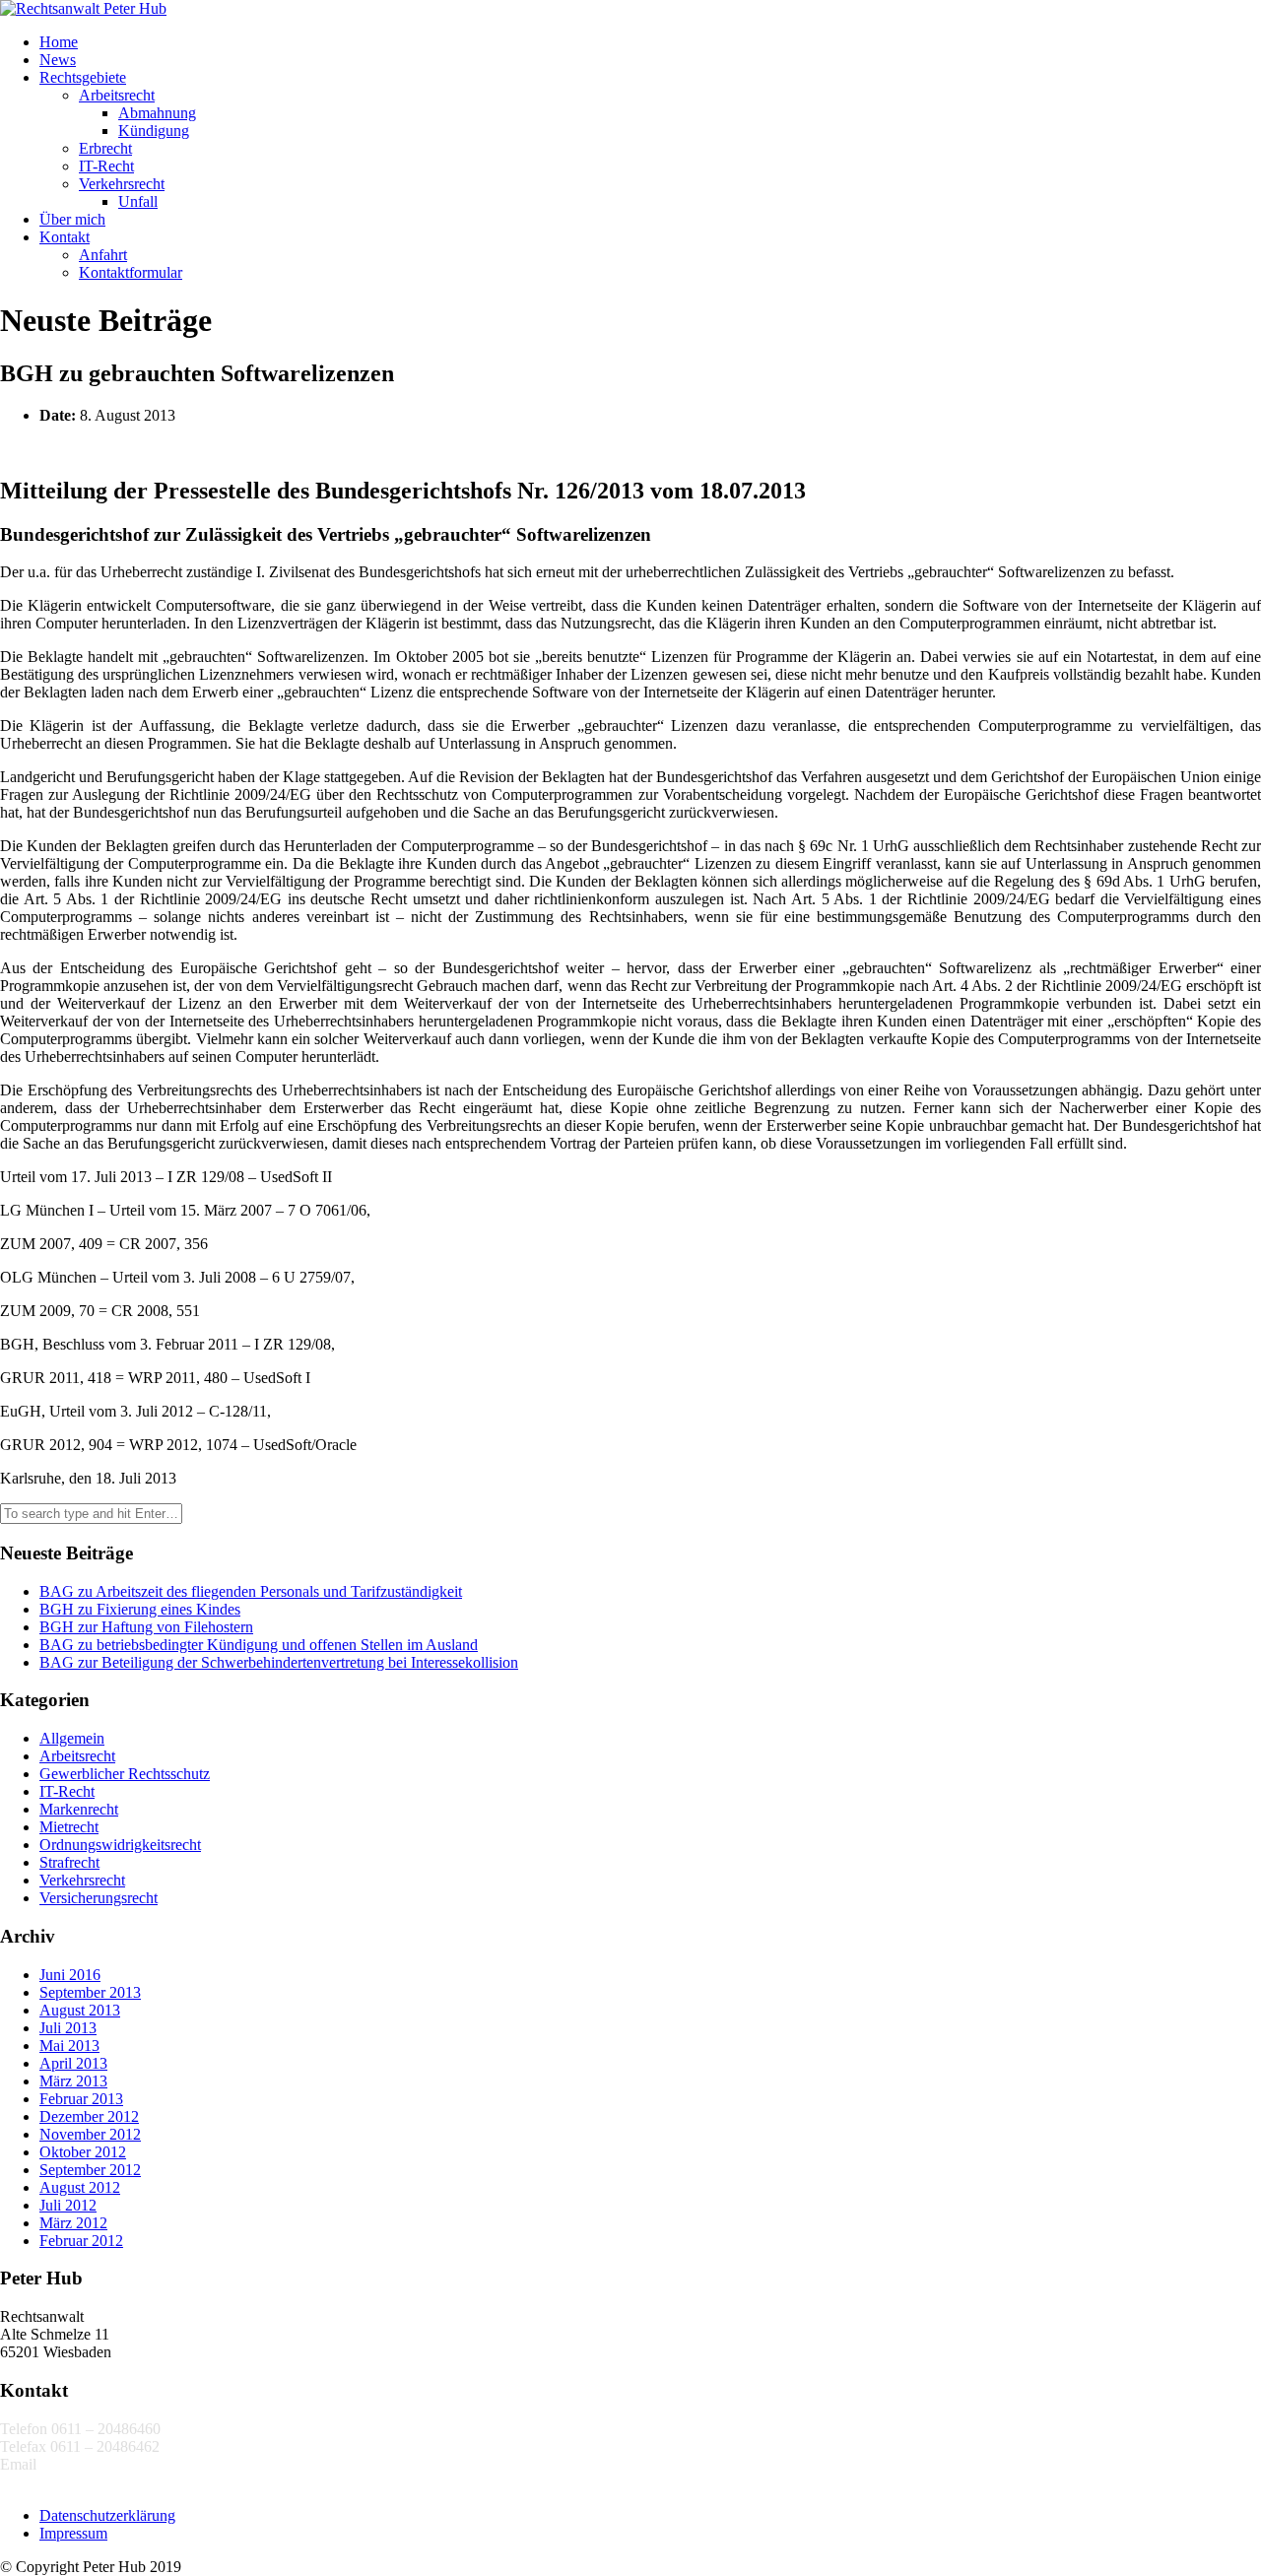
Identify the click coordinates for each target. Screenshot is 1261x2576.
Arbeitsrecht (117, 95)
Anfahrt (103, 255)
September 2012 (90, 2170)
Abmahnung (157, 113)
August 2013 (80, 2010)
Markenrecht (79, 1809)
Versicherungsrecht (99, 1898)
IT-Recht (106, 166)
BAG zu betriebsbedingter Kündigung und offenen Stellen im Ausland (259, 1645)
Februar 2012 (81, 2241)
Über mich (72, 219)
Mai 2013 (69, 2046)
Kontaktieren (40, 2482)
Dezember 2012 (89, 2116)
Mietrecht (69, 1827)
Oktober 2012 (83, 2152)
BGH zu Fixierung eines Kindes (140, 1609)
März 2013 (73, 2081)
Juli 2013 (68, 2028)
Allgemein (72, 1738)
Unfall (138, 201)
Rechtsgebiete (83, 77)
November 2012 (90, 2134)
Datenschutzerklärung (107, 2515)
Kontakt (65, 237)
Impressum (73, 2533)
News (58, 60)
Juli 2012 (68, 2205)
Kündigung (154, 131)
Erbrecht (105, 148)
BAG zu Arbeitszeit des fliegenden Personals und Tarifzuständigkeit (251, 1591)
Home (59, 42)
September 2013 (90, 1992)
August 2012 (80, 2187)
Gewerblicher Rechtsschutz (125, 1774)
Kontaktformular (131, 272)
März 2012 (73, 2223)
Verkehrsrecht (122, 184)
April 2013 (73, 2063)
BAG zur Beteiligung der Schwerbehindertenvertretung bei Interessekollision (279, 1662)
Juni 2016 (70, 1975)
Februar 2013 (81, 2099)
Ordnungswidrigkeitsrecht (120, 1845)
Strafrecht (69, 1862)
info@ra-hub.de (90, 2464)
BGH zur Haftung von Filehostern (146, 1627)
